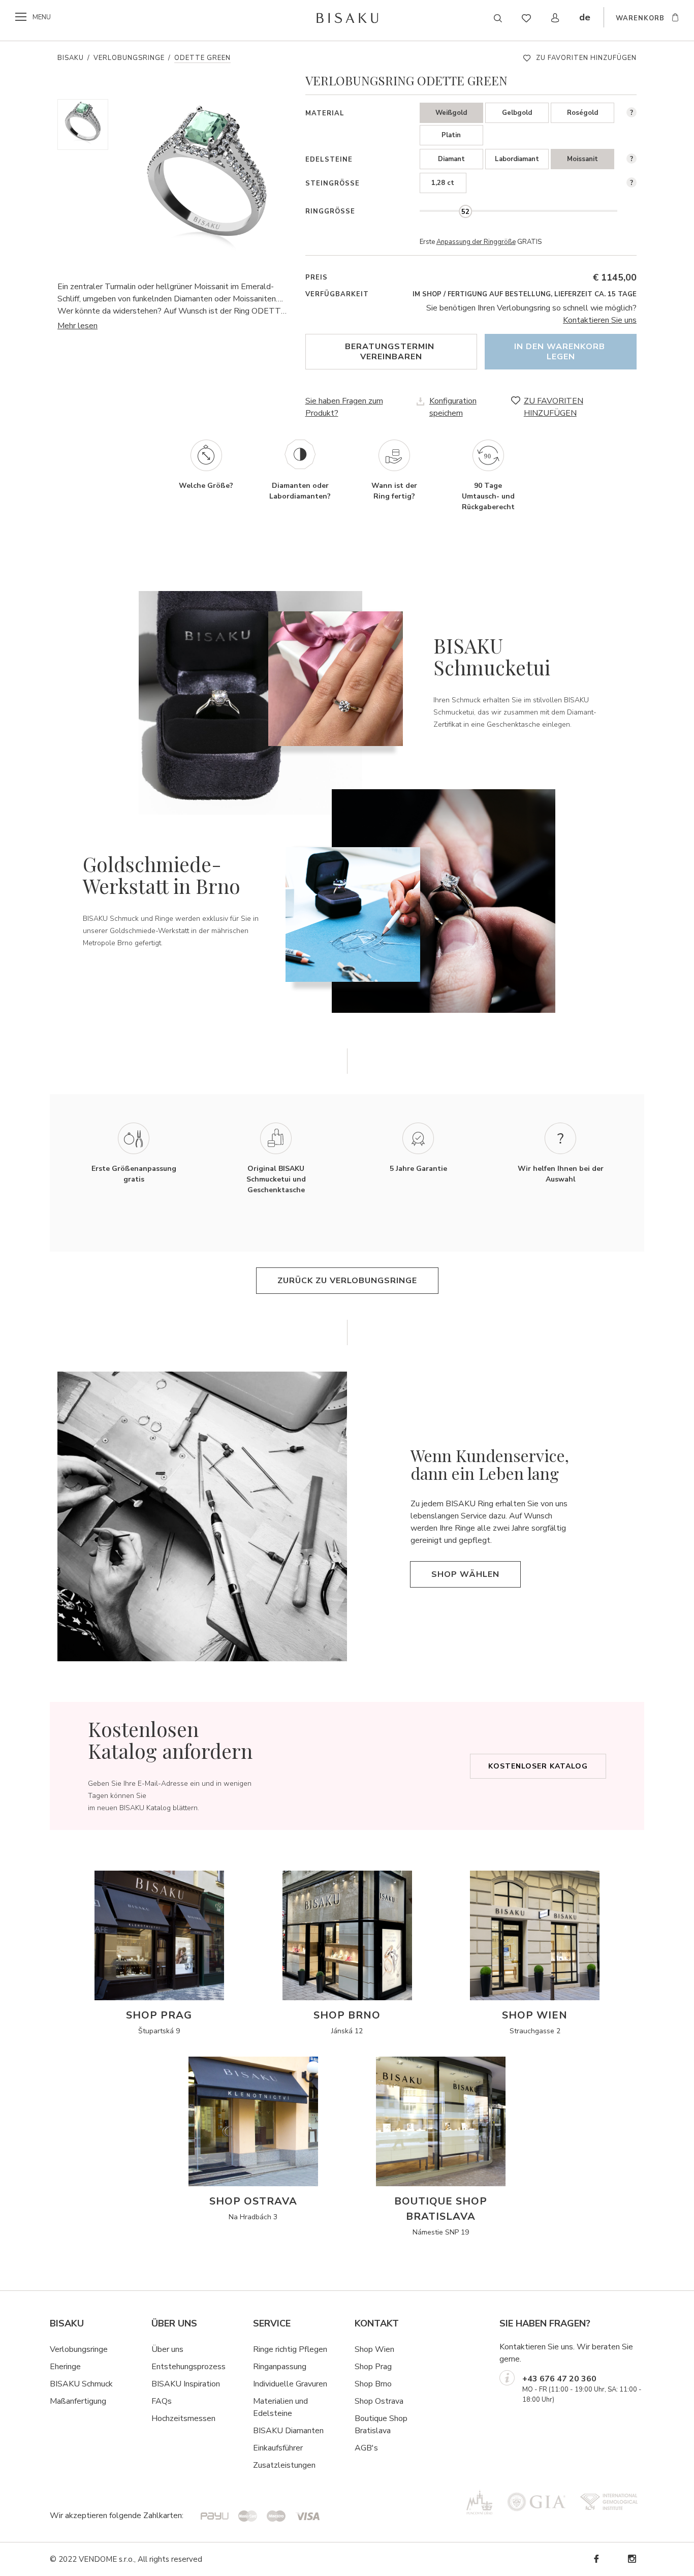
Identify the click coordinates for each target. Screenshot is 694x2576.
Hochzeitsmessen (183, 2418)
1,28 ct (443, 183)
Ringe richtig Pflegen (290, 2349)
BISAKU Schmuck (81, 2384)
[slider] (465, 211)
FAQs (162, 2401)
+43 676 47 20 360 (559, 2379)
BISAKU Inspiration (186, 2384)
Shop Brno (373, 2384)
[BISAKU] (347, 18)
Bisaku (71, 58)
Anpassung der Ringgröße (476, 242)
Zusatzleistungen (284, 2465)
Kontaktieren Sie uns (600, 320)
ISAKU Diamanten (291, 2431)
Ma (55, 2401)
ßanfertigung (84, 2401)
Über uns (167, 2349)
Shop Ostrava (379, 2401)
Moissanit (582, 159)
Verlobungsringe (129, 58)
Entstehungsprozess (188, 2367)
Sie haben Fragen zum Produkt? (344, 407)
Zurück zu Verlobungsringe (347, 1281)
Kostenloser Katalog (538, 1766)
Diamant (451, 159)
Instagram (632, 2559)
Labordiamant (517, 159)
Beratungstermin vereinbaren (391, 352)
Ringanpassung (280, 2367)
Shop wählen (465, 1574)
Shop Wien (374, 2349)
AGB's (366, 2448)
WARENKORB (640, 18)
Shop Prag (373, 2367)
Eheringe (65, 2367)
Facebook (596, 2559)
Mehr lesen (77, 326)
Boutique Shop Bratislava (381, 2425)
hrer (296, 2448)
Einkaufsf (269, 2448)
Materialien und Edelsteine (280, 2407)
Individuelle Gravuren (290, 2384)
